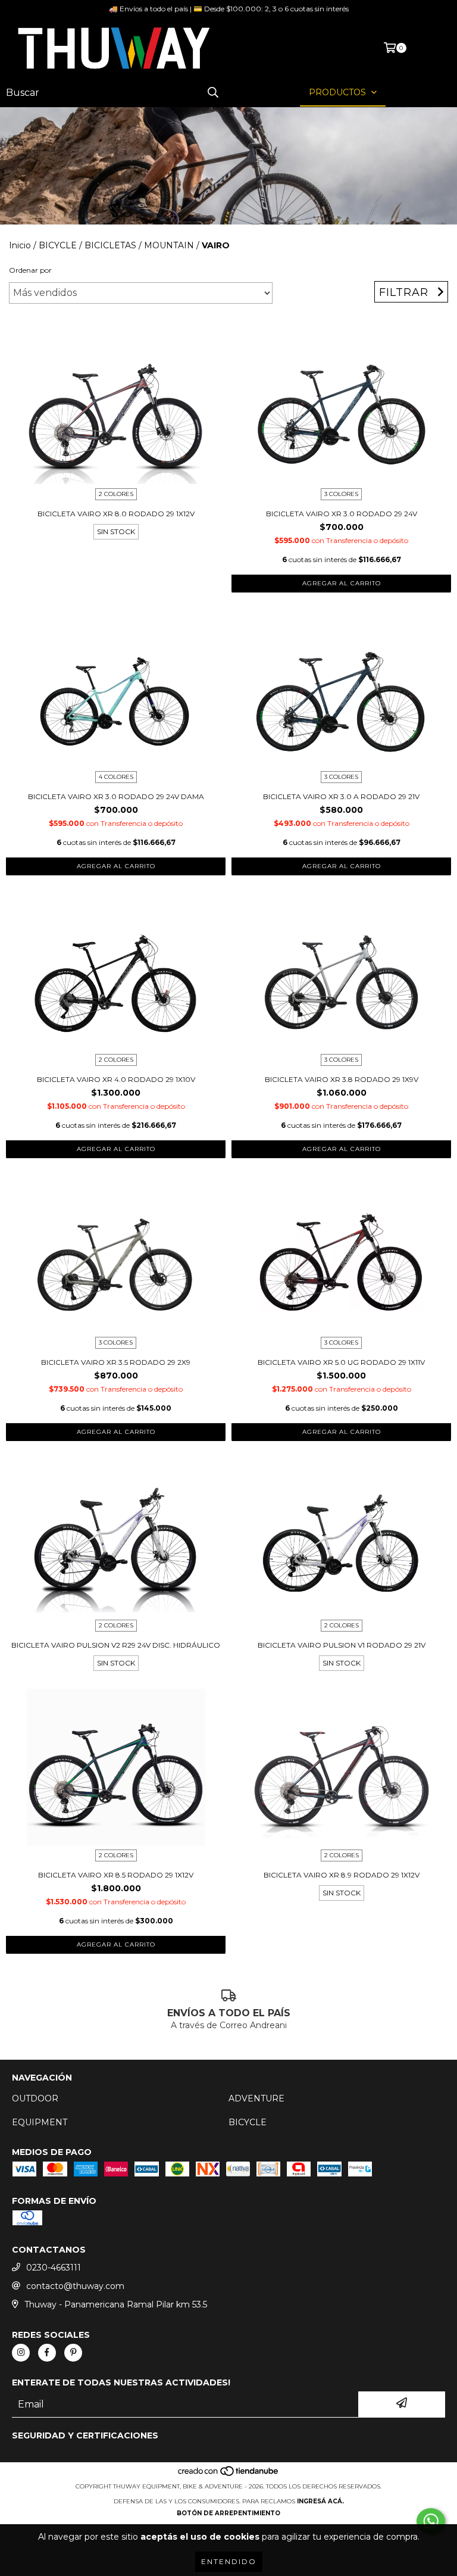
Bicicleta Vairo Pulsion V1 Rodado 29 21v (342, 1645)
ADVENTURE (256, 2098)
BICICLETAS (110, 245)
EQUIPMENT (40, 2122)
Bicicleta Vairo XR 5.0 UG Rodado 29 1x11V (341, 1362)
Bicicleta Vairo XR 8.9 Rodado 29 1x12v (342, 1875)
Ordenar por (30, 270)
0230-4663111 (54, 2268)
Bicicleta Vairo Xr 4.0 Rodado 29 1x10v (116, 1079)
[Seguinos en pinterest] (73, 2353)
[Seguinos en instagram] (21, 2353)
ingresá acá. (320, 2501)
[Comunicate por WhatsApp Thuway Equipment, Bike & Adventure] (431, 2521)
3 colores (341, 494)
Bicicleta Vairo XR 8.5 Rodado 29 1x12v (116, 1875)
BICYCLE (58, 245)
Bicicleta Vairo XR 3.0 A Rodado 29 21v (341, 796)
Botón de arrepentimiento (228, 2513)
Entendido (229, 2561)
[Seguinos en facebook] (47, 2353)
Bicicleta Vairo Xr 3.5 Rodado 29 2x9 (116, 1362)
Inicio (20, 245)
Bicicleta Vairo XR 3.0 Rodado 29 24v (342, 514)
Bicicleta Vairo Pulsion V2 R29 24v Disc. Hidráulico (116, 1645)
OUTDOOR (35, 2098)
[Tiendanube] (229, 2474)
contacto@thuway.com (75, 2286)
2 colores (116, 494)
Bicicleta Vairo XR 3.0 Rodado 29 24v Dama (116, 796)
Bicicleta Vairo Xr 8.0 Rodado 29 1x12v (116, 514)
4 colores (116, 777)
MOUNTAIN (169, 245)
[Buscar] (213, 93)
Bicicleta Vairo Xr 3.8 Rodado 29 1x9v (342, 1079)
